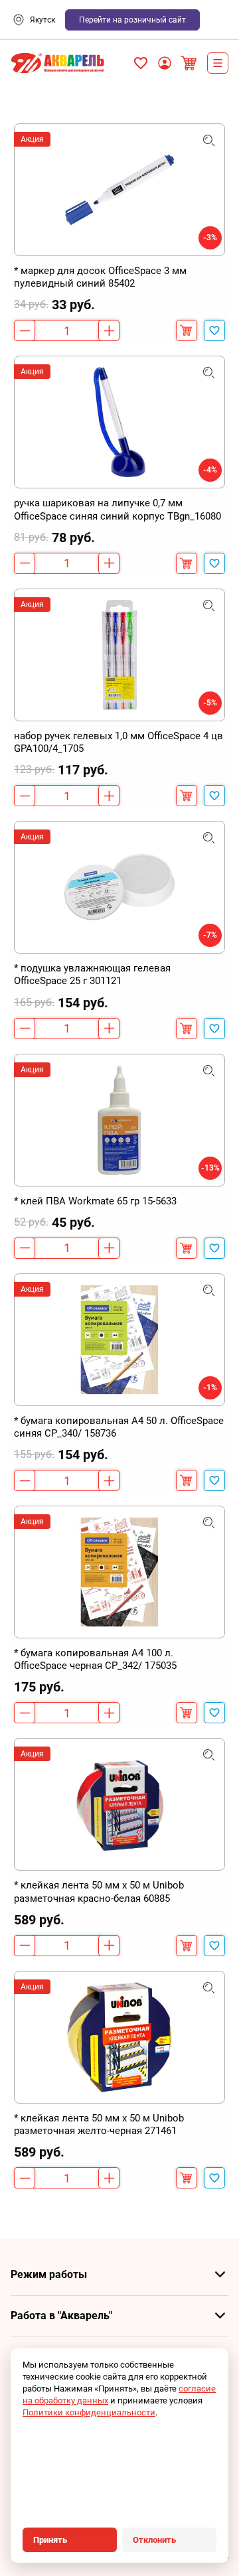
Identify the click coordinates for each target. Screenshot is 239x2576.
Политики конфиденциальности (89, 2412)
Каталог (218, 63)
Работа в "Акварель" (61, 2316)
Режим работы (49, 2274)
